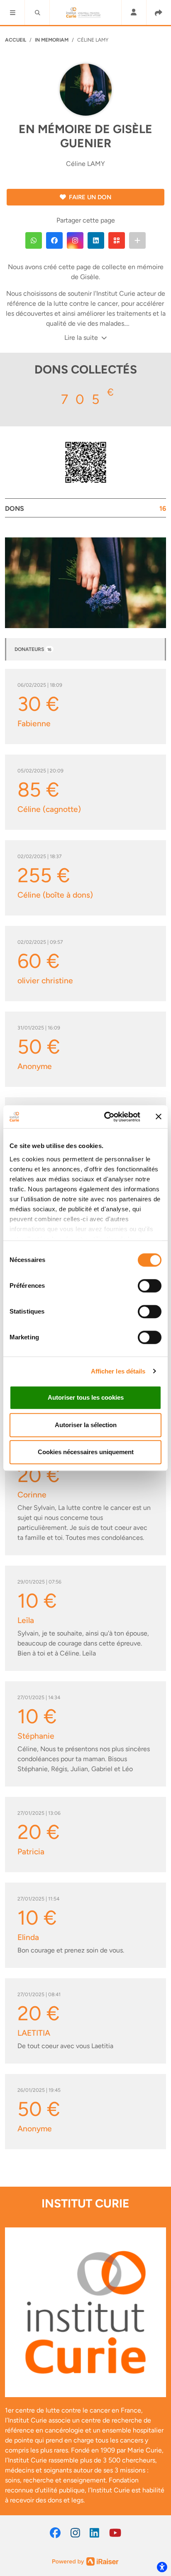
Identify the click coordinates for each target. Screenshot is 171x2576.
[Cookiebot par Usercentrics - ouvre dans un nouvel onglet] (106, 1117)
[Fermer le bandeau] (159, 1117)
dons (85, 509)
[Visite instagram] (75, 2533)
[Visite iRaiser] (85, 2561)
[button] (12, 12)
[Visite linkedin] (94, 2533)
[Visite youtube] (115, 2533)
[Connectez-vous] (134, 13)
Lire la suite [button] (82, 338)
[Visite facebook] (55, 2533)
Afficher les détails (118, 1371)
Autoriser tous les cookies (86, 1397)
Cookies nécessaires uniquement (86, 1452)
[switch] (150, 1286)
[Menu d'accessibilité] (162, 2567)
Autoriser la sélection (86, 1425)
